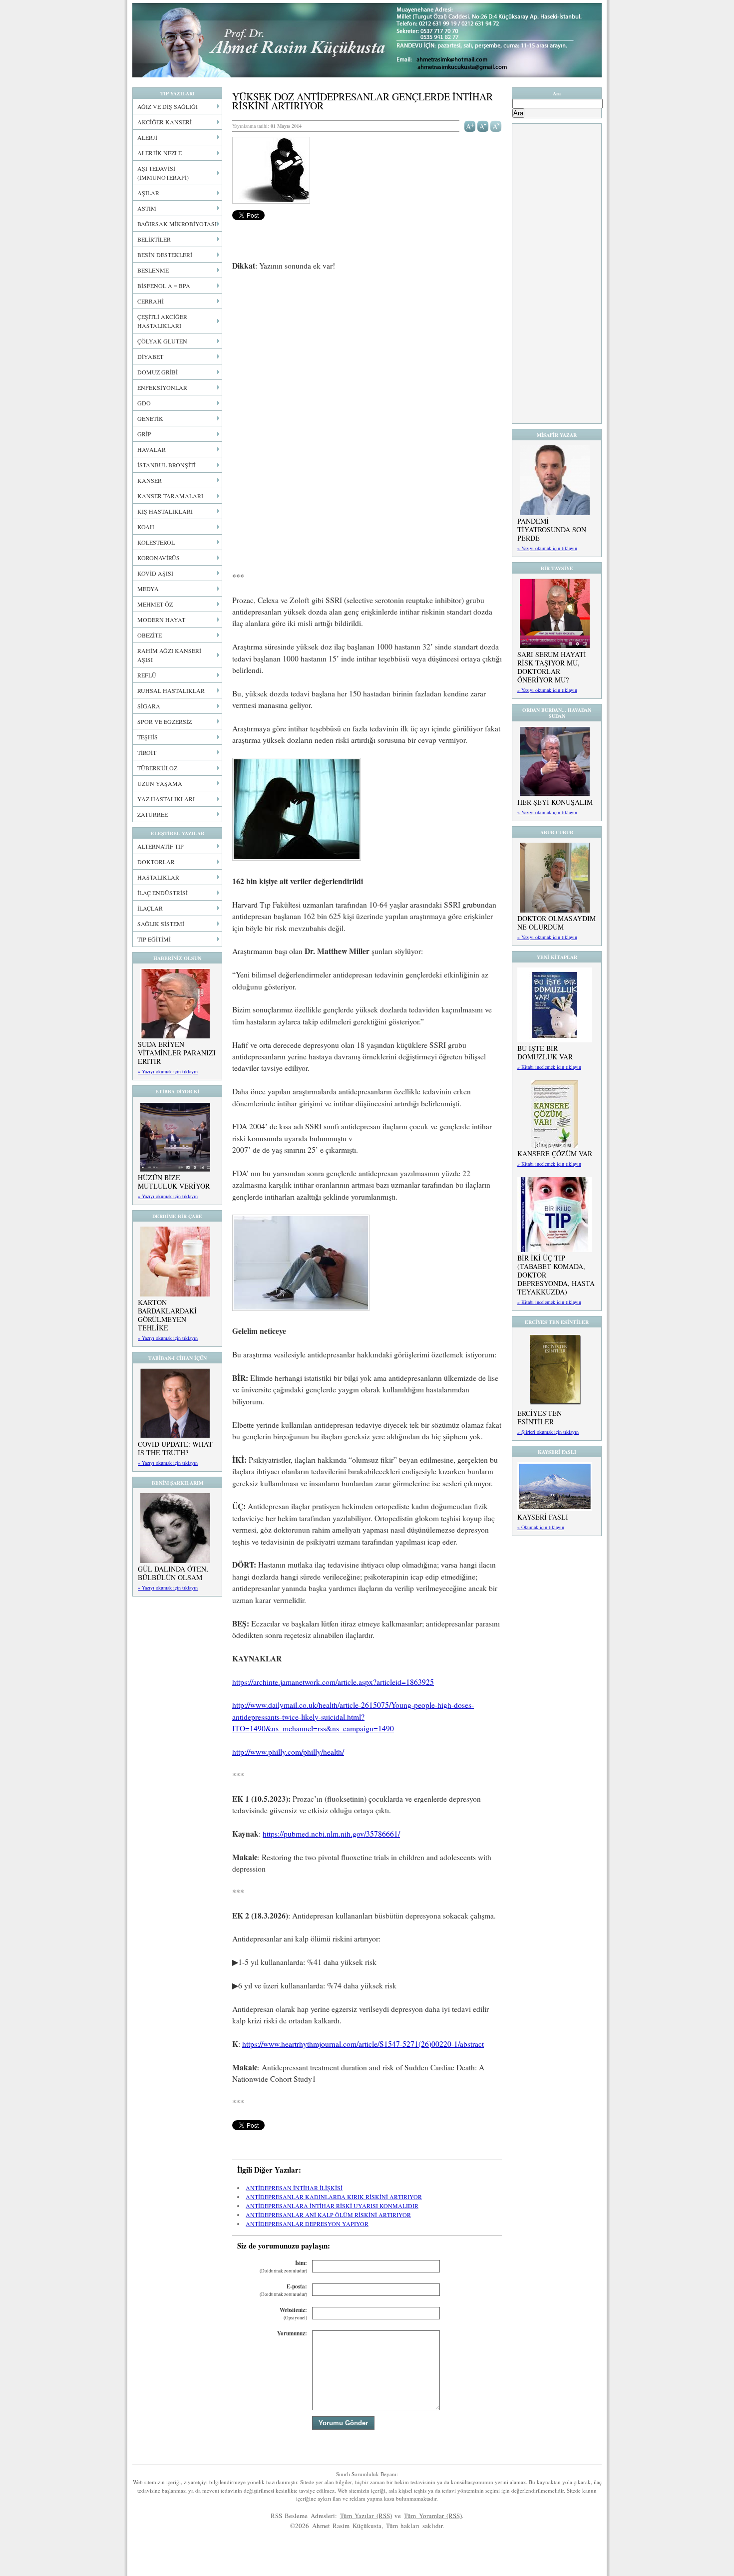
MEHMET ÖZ (155, 604)
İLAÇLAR (150, 908)
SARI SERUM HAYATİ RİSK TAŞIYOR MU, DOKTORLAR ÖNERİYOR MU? (552, 667)
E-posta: (283, 2290)
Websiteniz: (293, 2314)
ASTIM (147, 208)
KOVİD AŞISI (155, 573)
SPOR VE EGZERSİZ (165, 721)
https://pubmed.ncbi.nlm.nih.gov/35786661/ (331, 1834)
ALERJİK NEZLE (160, 153)
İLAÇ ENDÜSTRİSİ (163, 893)
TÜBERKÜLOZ (157, 768)
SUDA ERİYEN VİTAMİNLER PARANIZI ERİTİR (177, 1053)
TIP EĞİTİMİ (154, 939)
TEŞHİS (148, 737)
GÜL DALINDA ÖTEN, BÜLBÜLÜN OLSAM (173, 1573)
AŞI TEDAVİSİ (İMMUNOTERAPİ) (163, 173)
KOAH (146, 527)
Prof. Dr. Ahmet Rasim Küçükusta (367, 40)
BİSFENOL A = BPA (164, 286)
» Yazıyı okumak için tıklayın (168, 1071)
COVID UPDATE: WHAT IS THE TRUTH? (175, 1448)
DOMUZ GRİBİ (158, 372)
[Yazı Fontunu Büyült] (470, 125)
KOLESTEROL (156, 542)
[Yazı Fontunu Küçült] (483, 125)
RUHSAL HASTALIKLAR (171, 690)
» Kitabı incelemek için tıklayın (549, 1067)
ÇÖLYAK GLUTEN (162, 341)
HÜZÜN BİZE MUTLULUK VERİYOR (174, 1182)
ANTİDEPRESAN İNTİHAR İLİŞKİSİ (294, 2188)
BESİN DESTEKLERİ (165, 255)
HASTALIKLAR (158, 877)
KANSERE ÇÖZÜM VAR (555, 1153)
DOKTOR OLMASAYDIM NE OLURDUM (556, 923)
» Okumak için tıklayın (541, 1527)
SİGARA (149, 706)
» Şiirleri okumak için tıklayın (548, 1432)
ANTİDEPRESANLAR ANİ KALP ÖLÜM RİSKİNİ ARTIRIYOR (328, 2215)
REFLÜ (147, 675)
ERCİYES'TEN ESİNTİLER (540, 1417)
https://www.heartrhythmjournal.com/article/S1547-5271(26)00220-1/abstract (363, 2044)
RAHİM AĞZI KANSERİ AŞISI (169, 655)
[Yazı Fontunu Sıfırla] (496, 125)
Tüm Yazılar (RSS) (366, 2516)
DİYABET (150, 356)
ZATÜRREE (153, 814)
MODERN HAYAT (161, 620)
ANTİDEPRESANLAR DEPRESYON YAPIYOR (307, 2224)
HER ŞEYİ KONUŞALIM (555, 802)
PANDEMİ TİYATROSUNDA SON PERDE (552, 529)
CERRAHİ (151, 301)
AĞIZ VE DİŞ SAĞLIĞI (168, 106)
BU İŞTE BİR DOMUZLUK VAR (545, 1052)
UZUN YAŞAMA (160, 783)
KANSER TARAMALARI (170, 496)
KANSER (150, 480)
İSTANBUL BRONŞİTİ (167, 465)
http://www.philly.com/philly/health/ (288, 1752)
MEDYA (148, 589)
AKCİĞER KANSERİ (165, 122)
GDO (144, 403)
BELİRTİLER (154, 239)
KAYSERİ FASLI (543, 1517)
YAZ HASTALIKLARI (166, 799)
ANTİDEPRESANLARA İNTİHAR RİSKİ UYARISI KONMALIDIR (332, 2206)
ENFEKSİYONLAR (162, 387)
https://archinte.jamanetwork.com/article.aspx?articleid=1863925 (333, 1682)
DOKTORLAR (156, 862)
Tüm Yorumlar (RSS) (433, 2516)
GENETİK (150, 418)
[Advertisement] (367, 353)
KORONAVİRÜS (159, 558)
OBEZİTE (150, 635)
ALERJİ (147, 137)
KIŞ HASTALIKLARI (165, 511)
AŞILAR (148, 193)
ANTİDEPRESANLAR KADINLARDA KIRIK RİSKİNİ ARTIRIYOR (334, 2197)
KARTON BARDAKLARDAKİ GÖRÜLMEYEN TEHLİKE (167, 1315)
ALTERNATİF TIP (161, 846)
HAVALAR (152, 449)
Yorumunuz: (292, 2333)
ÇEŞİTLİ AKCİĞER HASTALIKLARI (162, 321)
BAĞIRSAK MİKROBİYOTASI (177, 224)
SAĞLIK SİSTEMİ (161, 924)
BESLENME (153, 270)
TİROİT (147, 752)
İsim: (283, 2267)
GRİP (144, 434)
